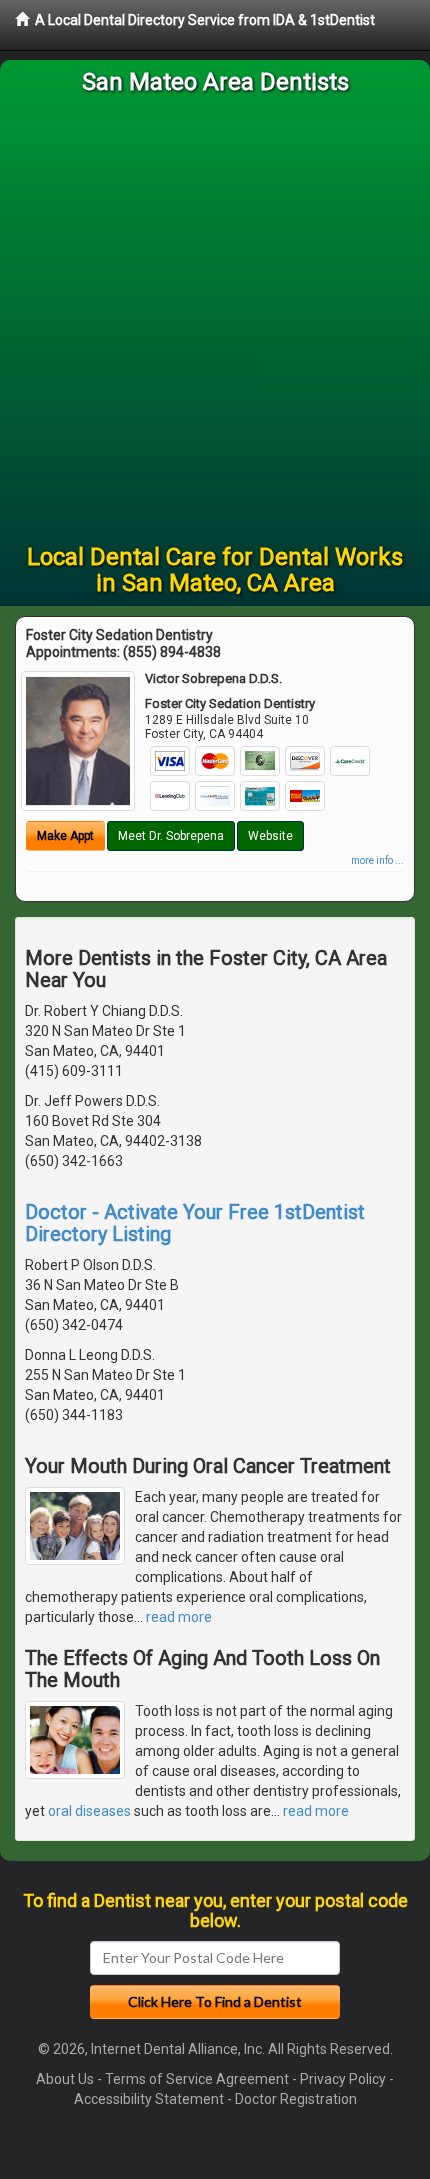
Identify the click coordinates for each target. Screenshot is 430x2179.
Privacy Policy (343, 2079)
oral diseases (89, 1811)
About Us (65, 2079)
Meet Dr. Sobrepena (171, 836)
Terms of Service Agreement (197, 2079)
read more (179, 1617)
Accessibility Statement (149, 2099)
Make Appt (65, 836)
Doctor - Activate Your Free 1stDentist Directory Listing (195, 1223)
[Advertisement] (215, 319)
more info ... (377, 860)
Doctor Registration (296, 2099)
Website (270, 836)
